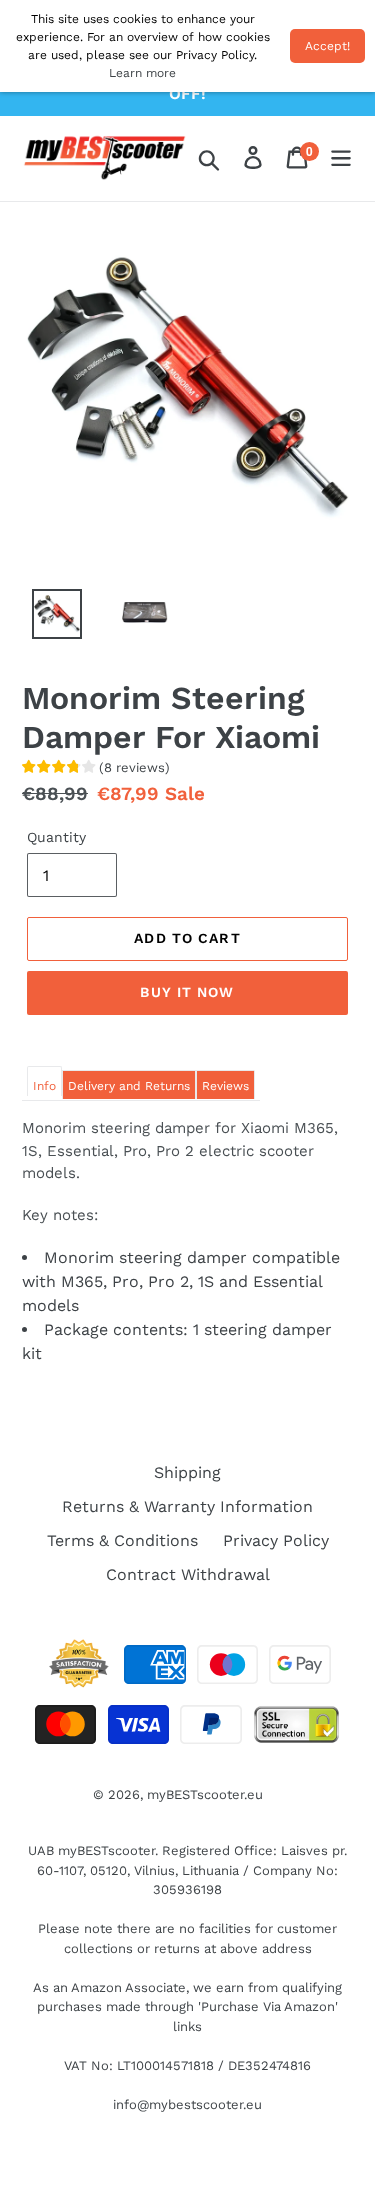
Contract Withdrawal (188, 1574)
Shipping (187, 1472)
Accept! (327, 46)
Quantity (56, 837)
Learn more (142, 73)
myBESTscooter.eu (205, 1794)
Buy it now (187, 992)
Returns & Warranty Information (187, 1506)
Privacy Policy (276, 1540)
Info (44, 1086)
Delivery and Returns (129, 1086)
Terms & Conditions (122, 1540)
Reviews (225, 1086)
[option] (46, 619)
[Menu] (341, 159)
